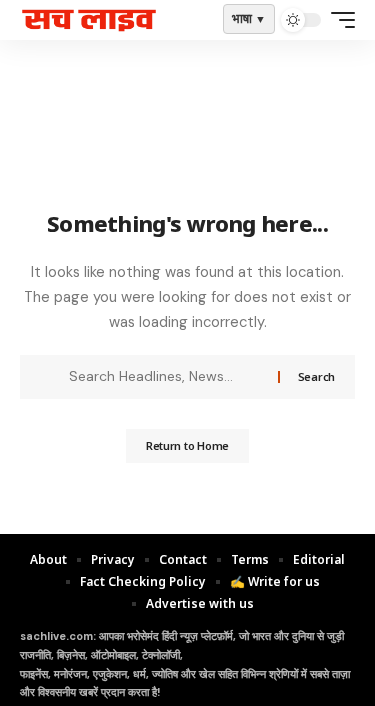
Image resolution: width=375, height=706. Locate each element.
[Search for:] (166, 377)
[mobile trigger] (338, 20)
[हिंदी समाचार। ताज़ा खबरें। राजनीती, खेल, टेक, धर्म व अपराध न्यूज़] (89, 20)
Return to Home (187, 445)
